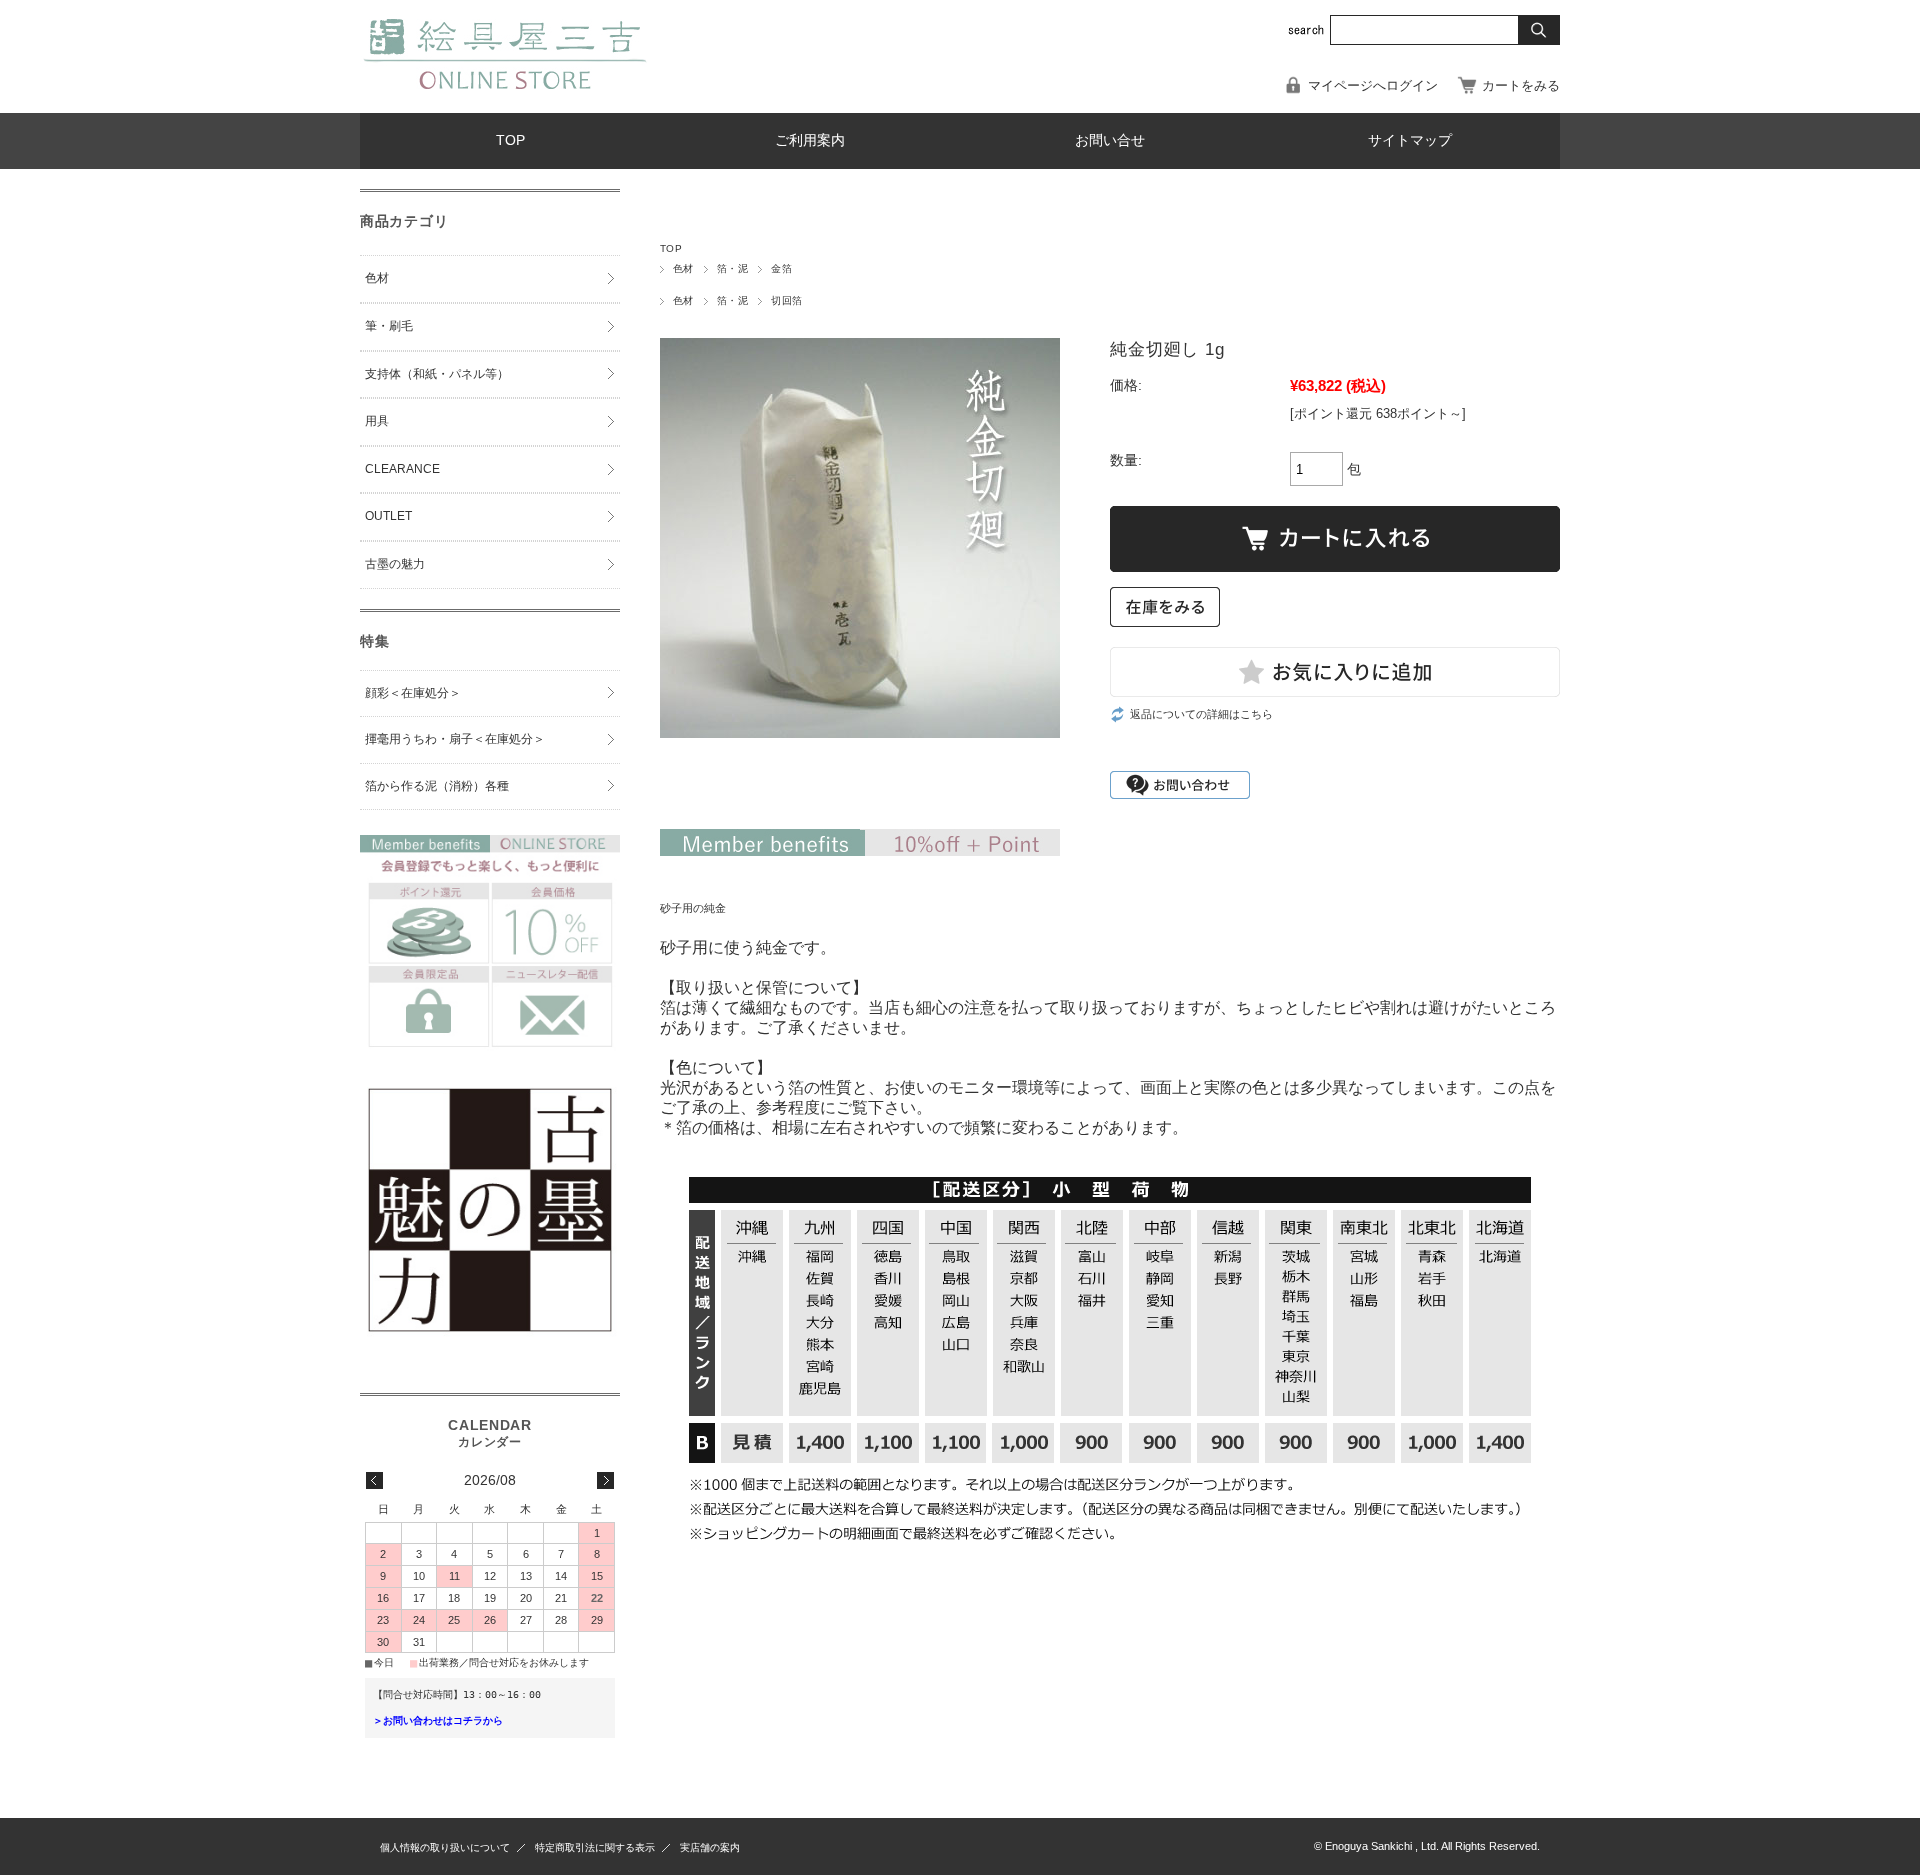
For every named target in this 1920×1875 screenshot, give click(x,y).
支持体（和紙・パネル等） (437, 374)
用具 (377, 421)
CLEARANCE (402, 469)
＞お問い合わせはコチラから (438, 1720)
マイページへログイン (1373, 85)
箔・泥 (732, 268)
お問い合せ (1110, 140)
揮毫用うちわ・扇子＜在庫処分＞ (455, 739)
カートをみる (1521, 85)
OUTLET (388, 516)
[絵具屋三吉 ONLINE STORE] (505, 83)
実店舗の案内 (710, 1847)
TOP (510, 140)
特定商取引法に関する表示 (595, 1847)
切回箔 (786, 300)
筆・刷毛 (389, 326)
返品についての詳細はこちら (1201, 714)
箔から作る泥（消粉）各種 (437, 786)
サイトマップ (1410, 140)
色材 (683, 268)
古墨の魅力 (395, 564)
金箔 (781, 268)
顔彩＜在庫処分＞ (413, 693)
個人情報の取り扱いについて (445, 1847)
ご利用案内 (810, 140)
